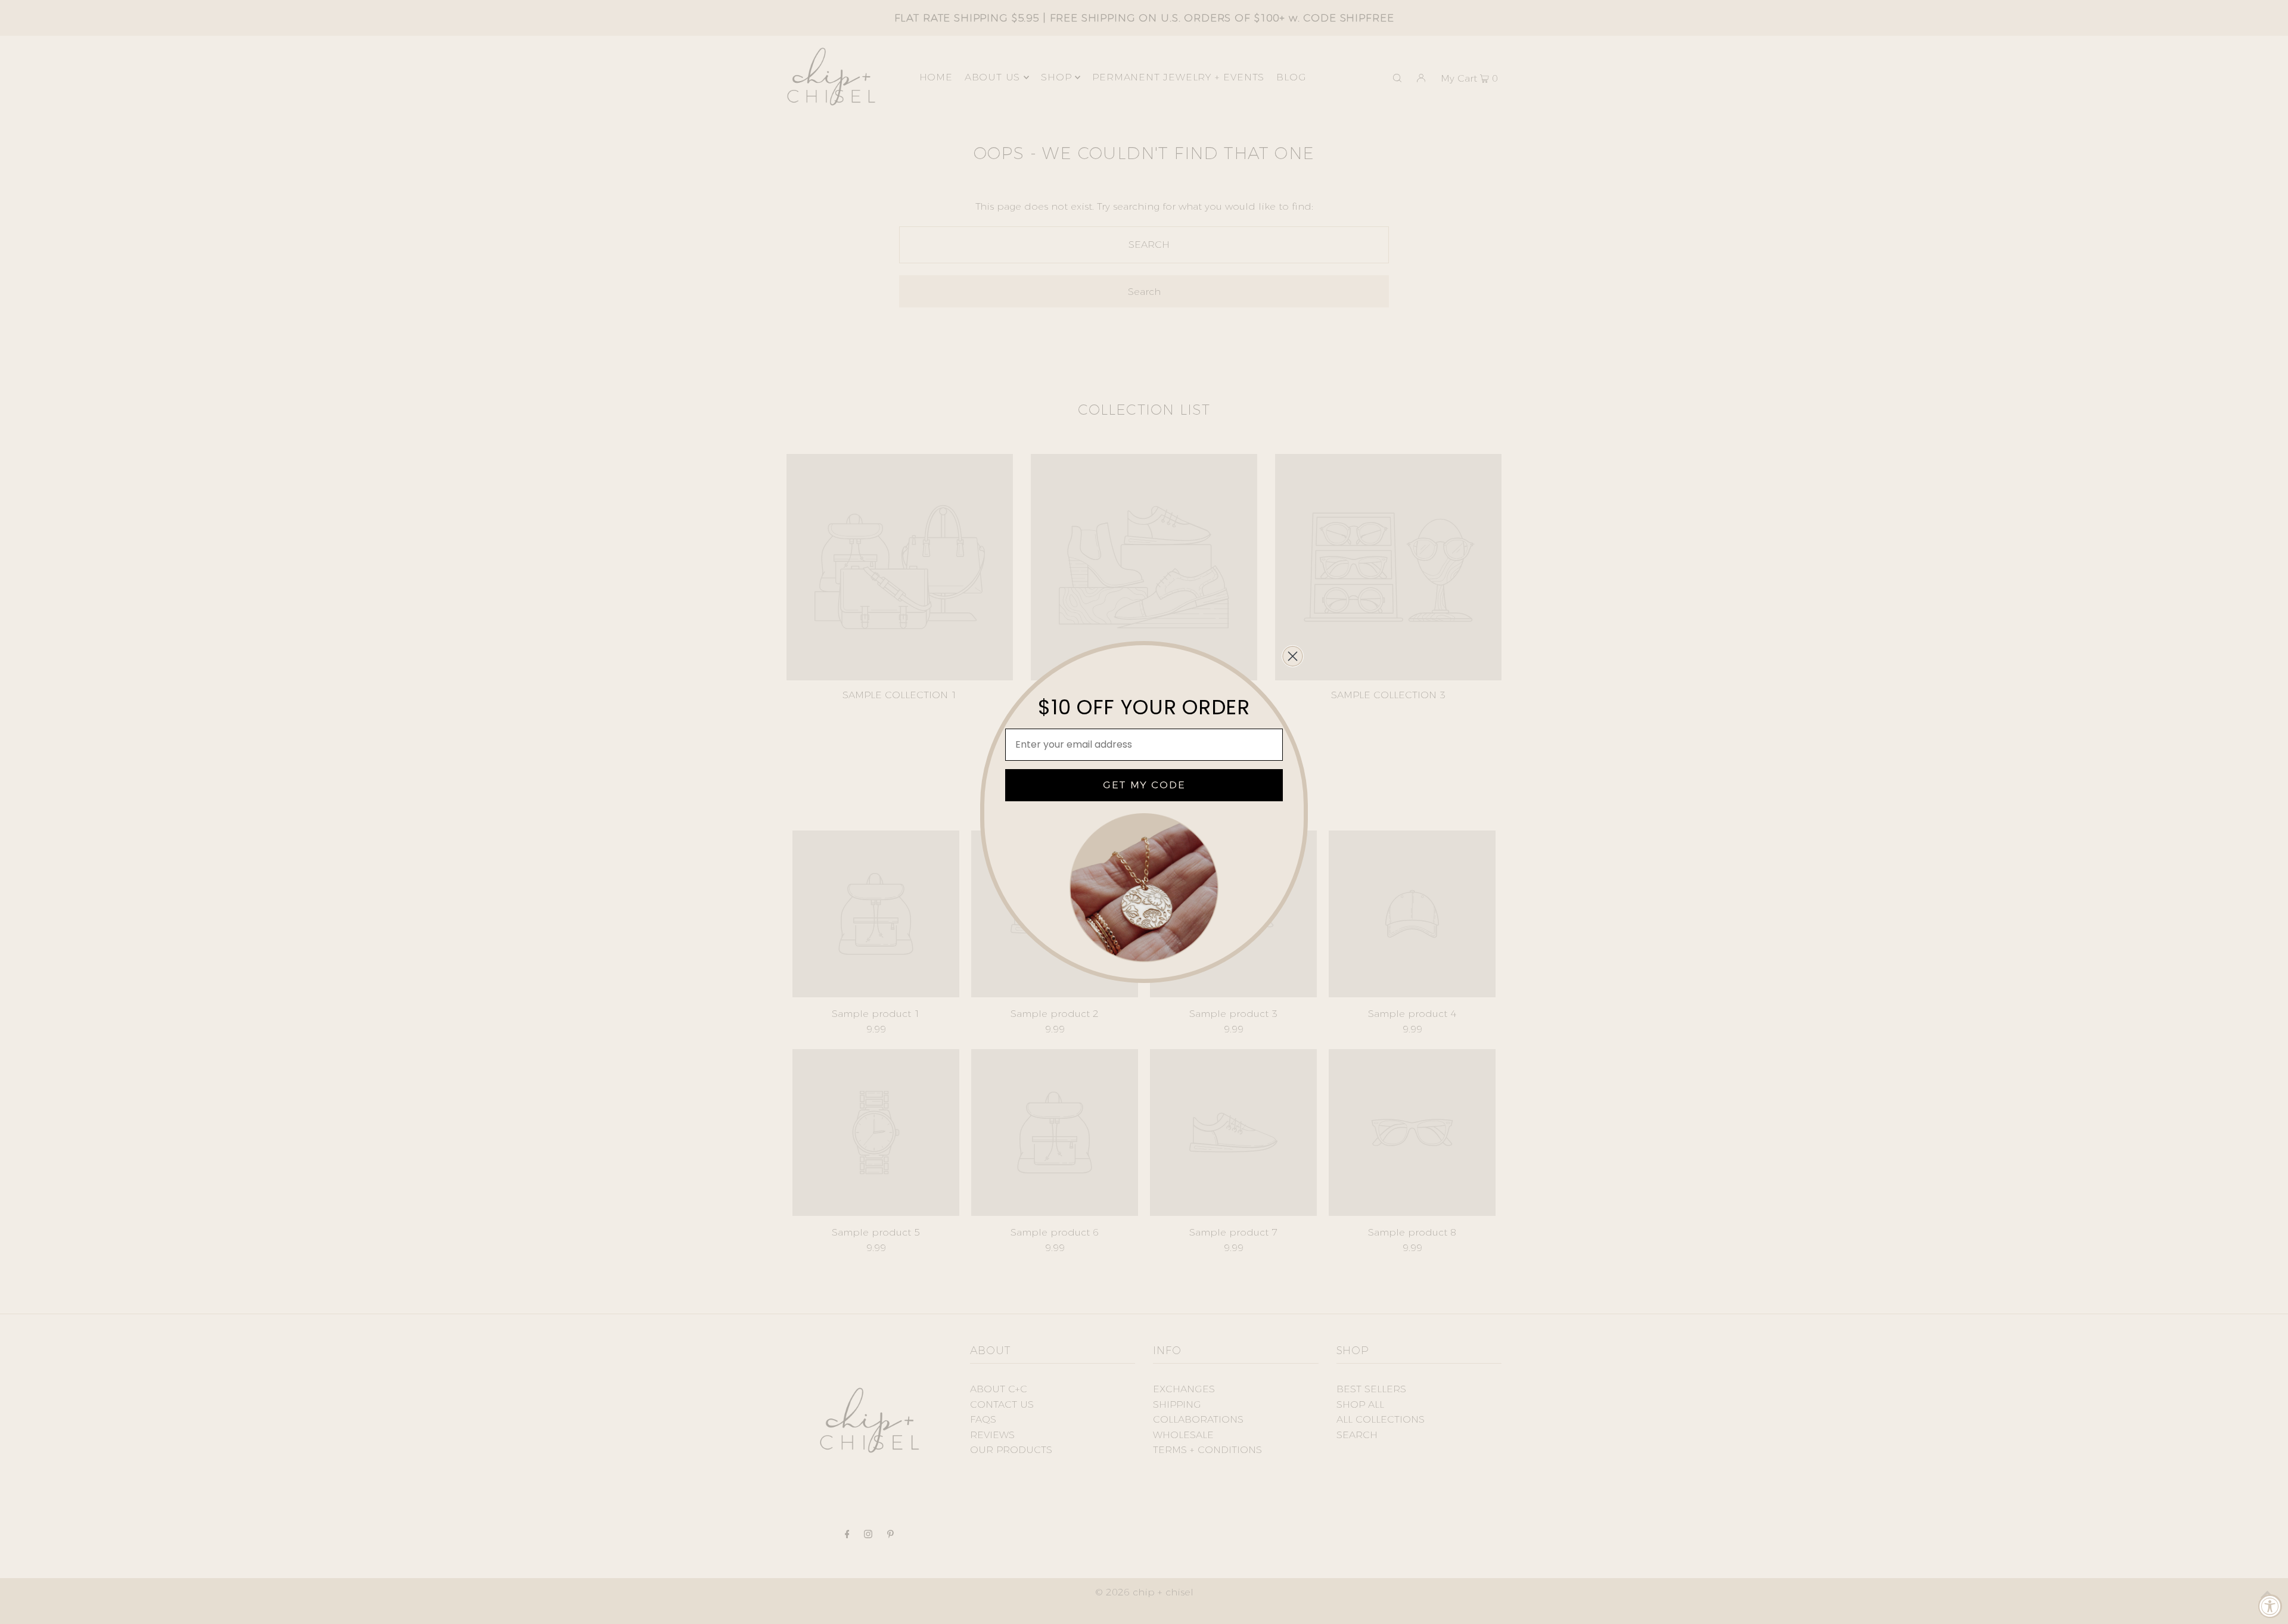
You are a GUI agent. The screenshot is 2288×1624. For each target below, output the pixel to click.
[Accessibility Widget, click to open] (2270, 1606)
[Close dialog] (1293, 656)
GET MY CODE (1144, 785)
